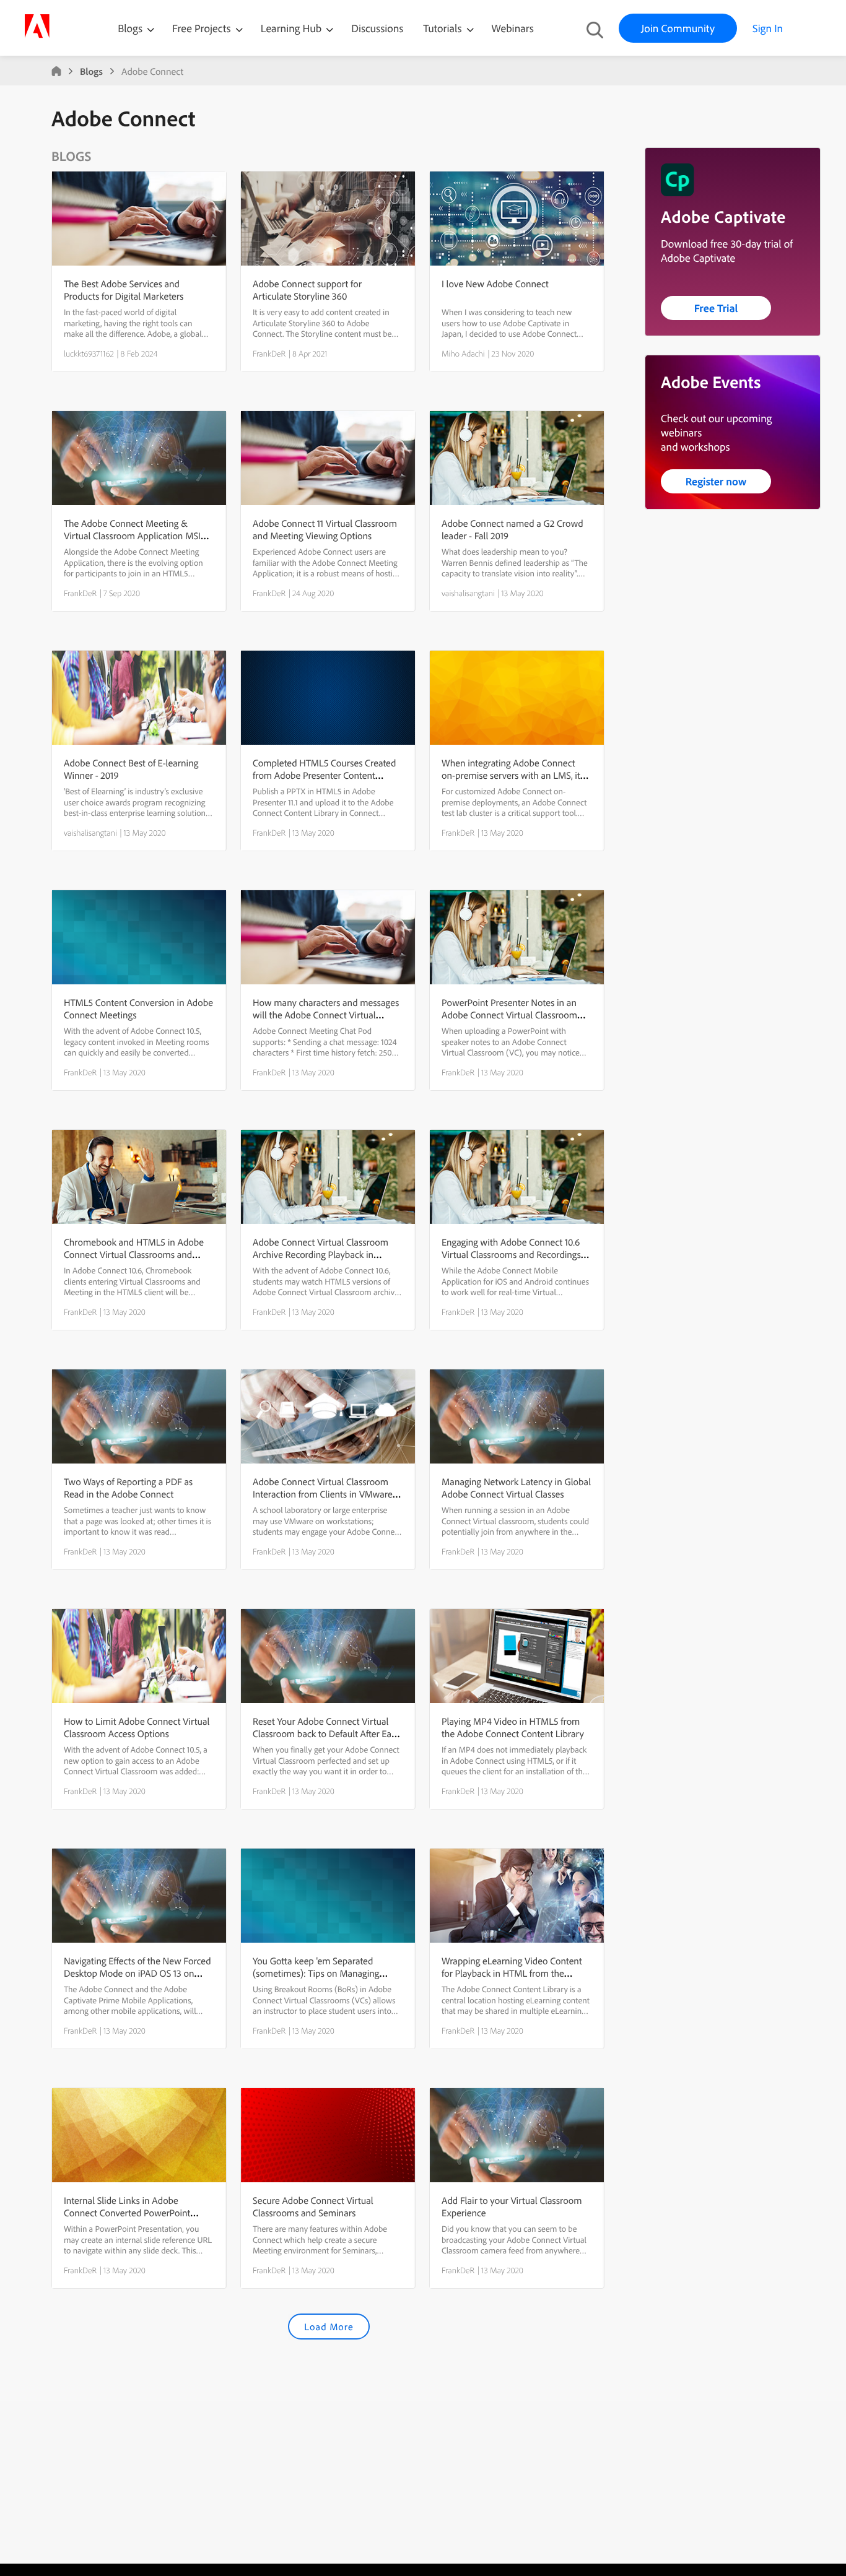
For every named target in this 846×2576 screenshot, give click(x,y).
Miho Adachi (463, 353)
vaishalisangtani (468, 593)
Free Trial (716, 308)
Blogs (130, 28)
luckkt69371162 (89, 353)
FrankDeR (269, 353)
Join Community (678, 28)
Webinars (513, 28)
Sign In (768, 28)
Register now (716, 481)
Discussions (377, 28)
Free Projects (203, 28)
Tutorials (443, 28)
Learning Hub (293, 28)
